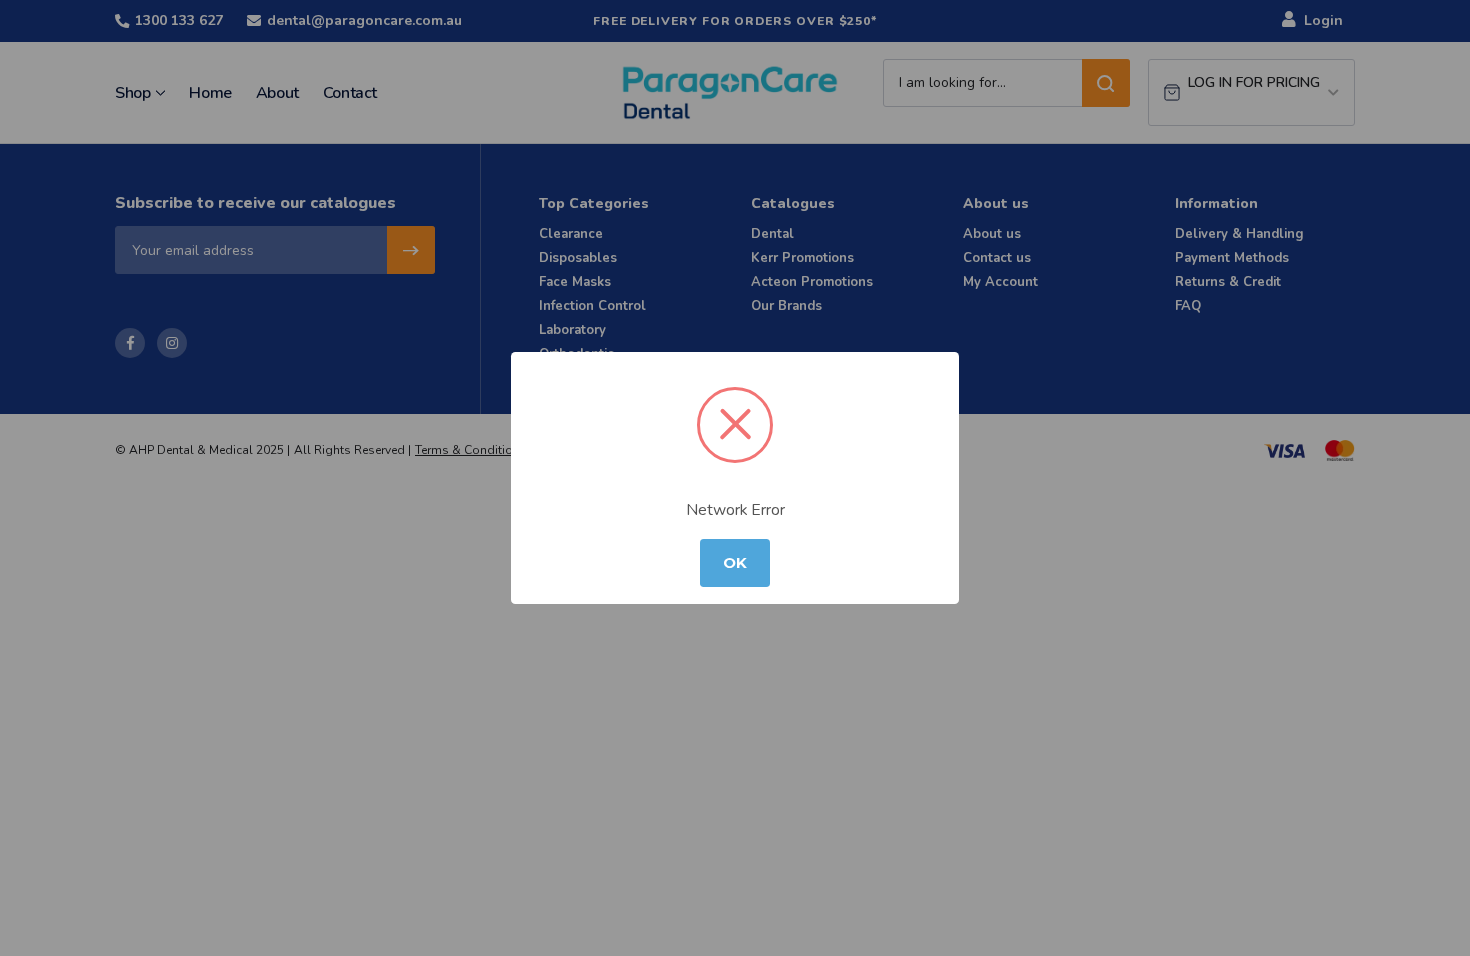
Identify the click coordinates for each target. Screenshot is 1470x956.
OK (735, 563)
